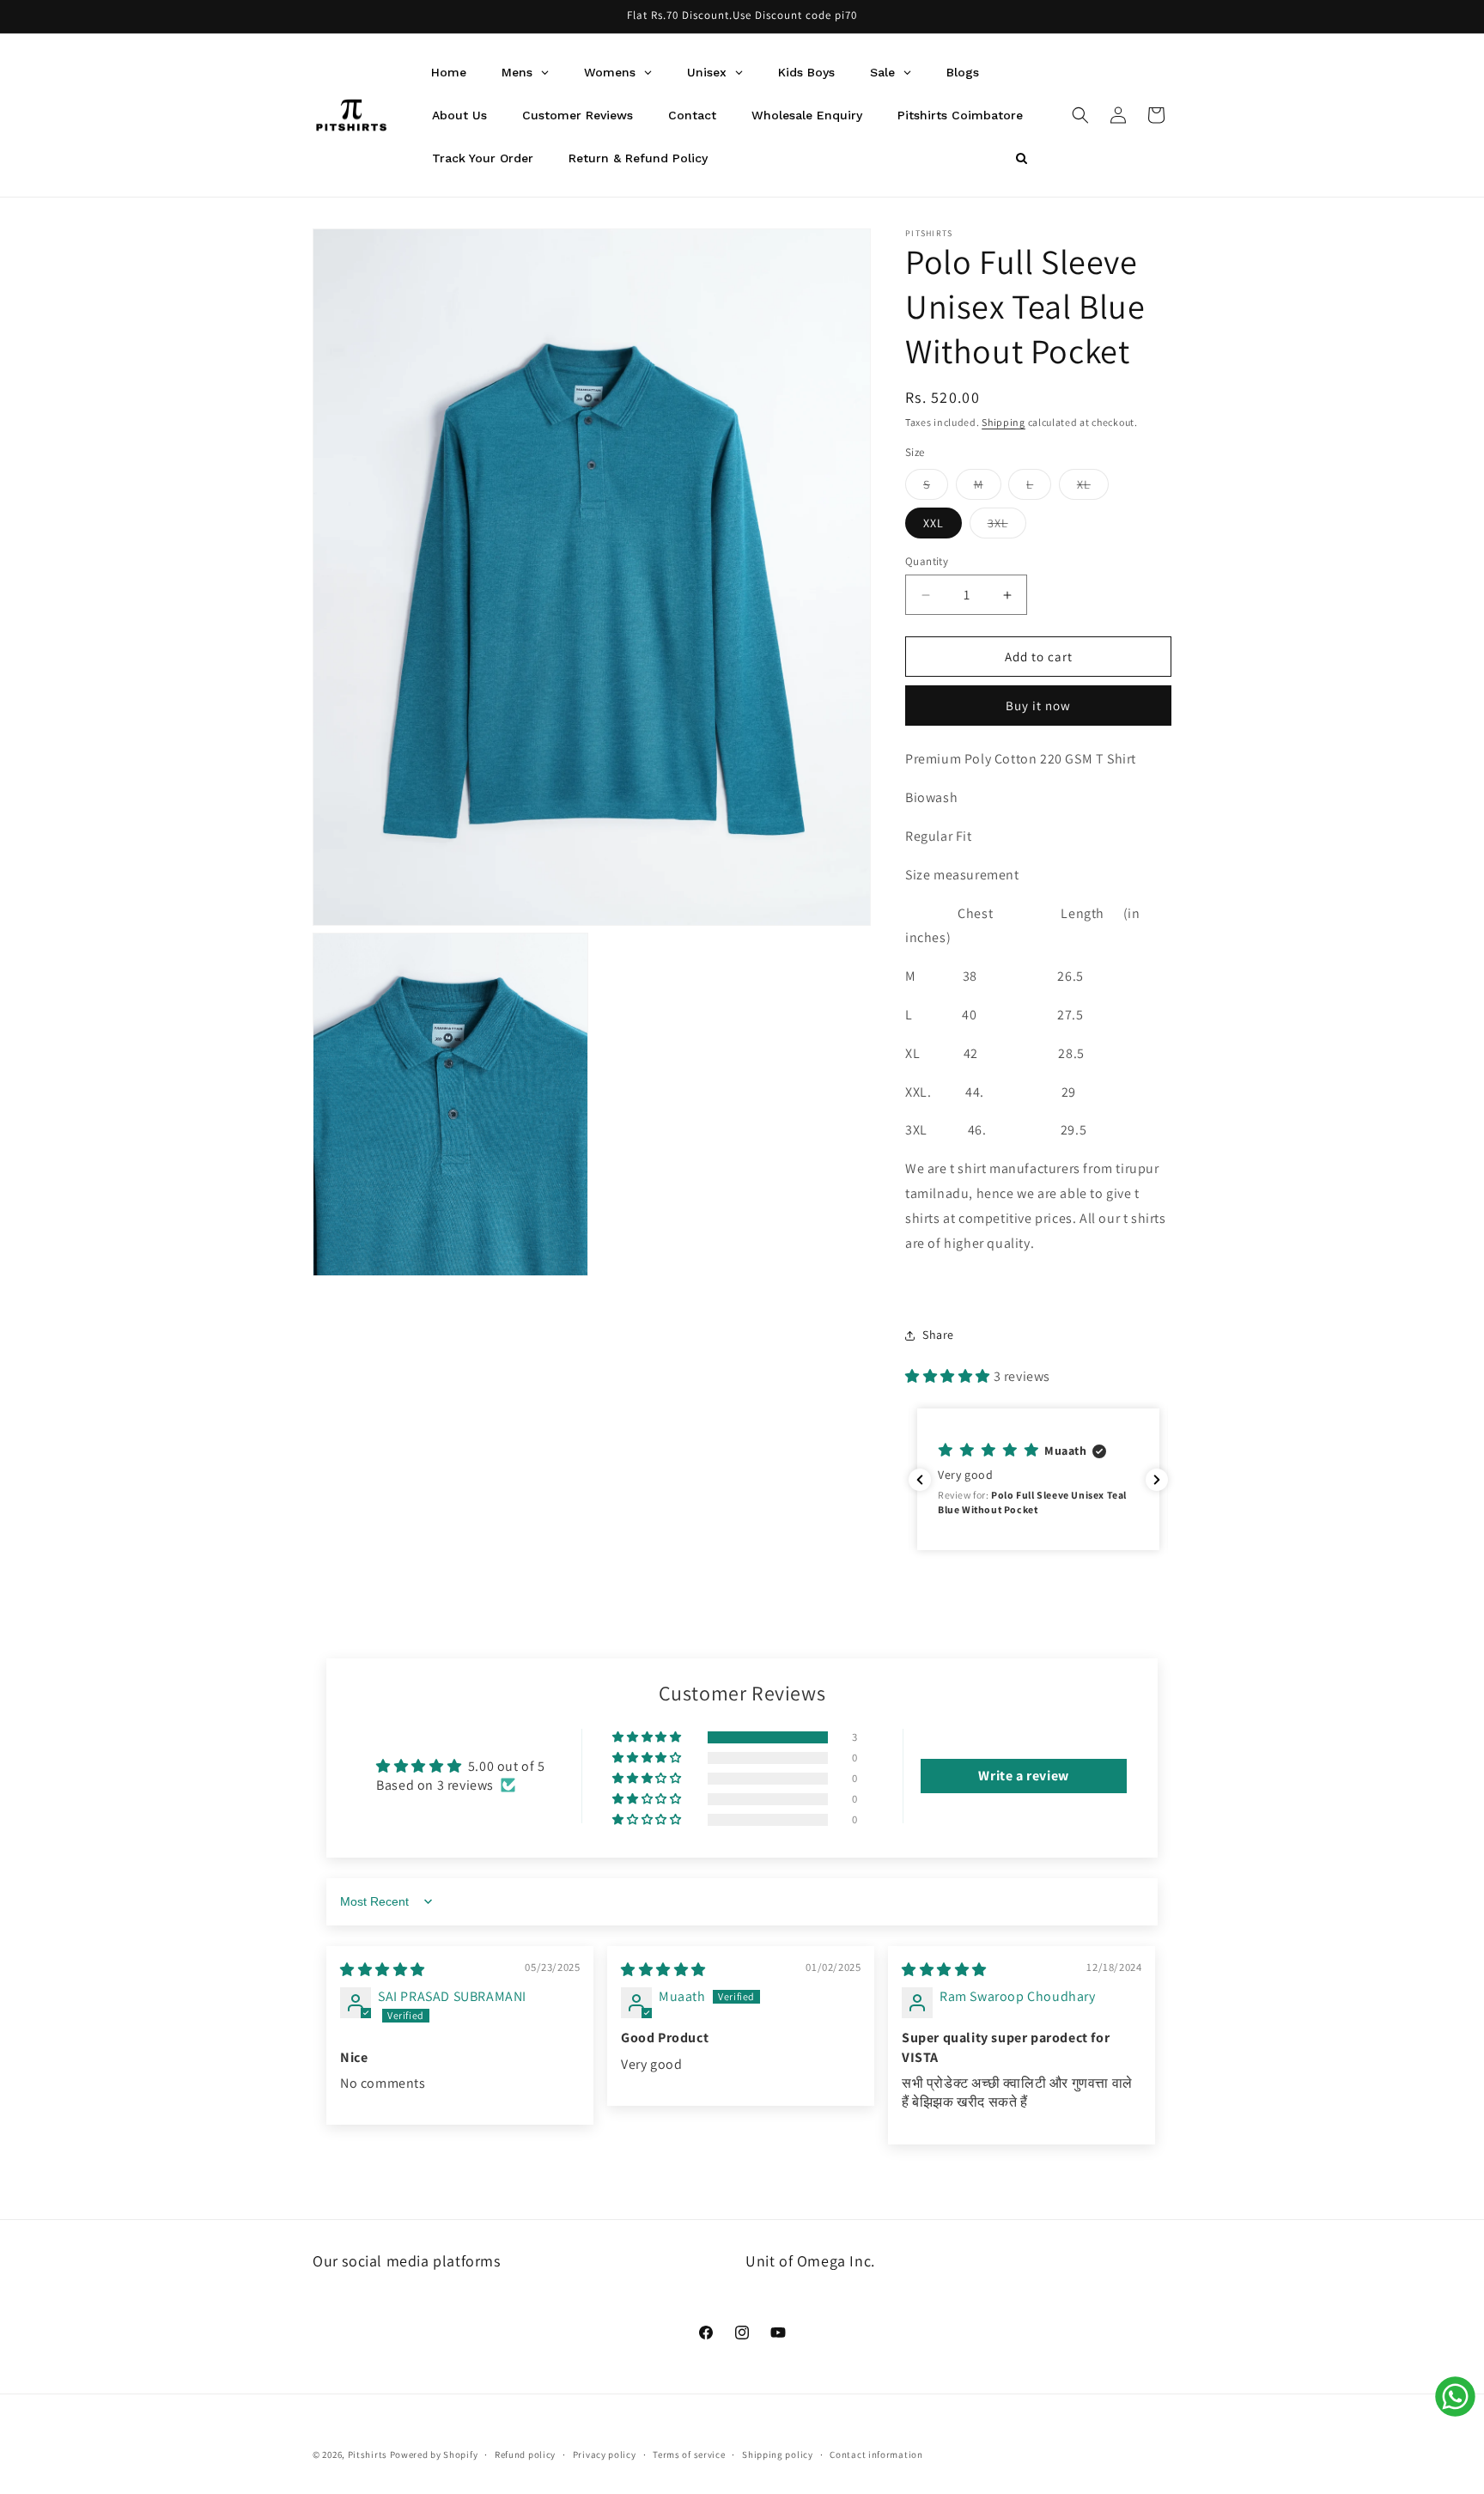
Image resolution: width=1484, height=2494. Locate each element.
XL (1093, 488)
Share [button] (938, 1335)
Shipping (1004, 422)
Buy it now (1038, 706)
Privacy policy (605, 2454)
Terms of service (689, 2454)
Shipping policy (778, 2454)
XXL (934, 523)
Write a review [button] (1023, 1775)
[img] (383, 1970)
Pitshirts (368, 2454)
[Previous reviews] (920, 1480)
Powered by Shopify (434, 2454)
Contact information (876, 2454)
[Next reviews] (1157, 1480)
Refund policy (525, 2454)
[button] (1080, 115)
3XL (1007, 526)
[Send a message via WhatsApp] (1455, 2397)
